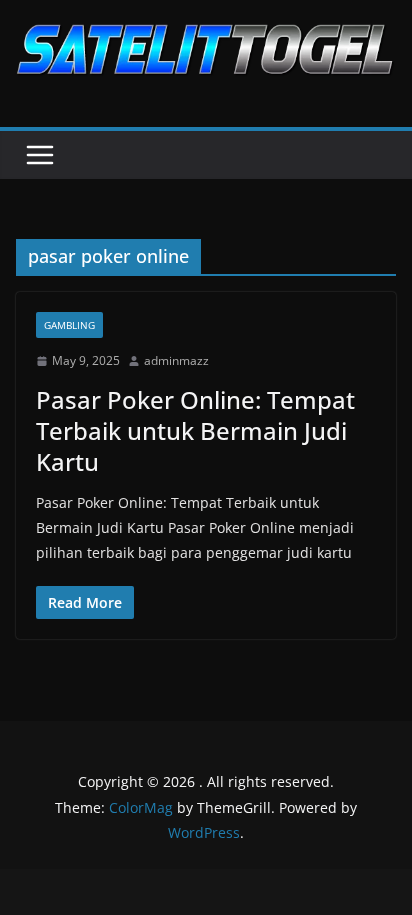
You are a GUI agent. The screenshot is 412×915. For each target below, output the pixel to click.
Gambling (69, 325)
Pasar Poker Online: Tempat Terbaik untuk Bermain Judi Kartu (195, 430)
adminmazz (176, 360)
